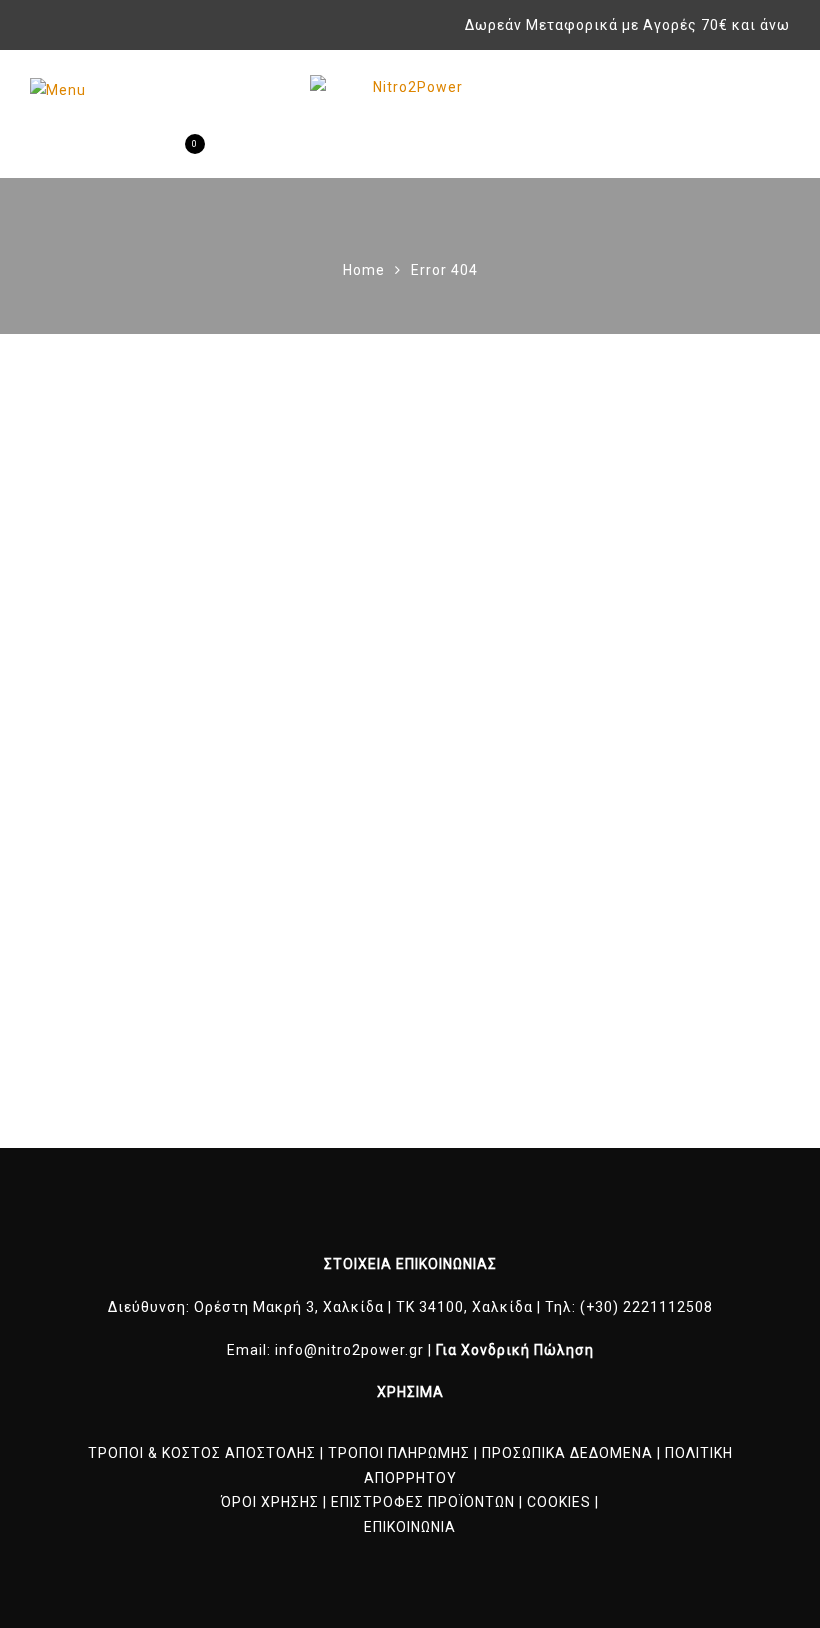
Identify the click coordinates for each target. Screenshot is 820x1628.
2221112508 (668, 1307)
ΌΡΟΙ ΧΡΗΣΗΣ (270, 1502)
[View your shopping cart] (178, 153)
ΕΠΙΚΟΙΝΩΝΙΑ (410, 1527)
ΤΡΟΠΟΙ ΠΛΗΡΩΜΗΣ (399, 1453)
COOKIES (559, 1502)
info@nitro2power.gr (349, 1350)
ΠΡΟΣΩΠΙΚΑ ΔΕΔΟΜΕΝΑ (567, 1453)
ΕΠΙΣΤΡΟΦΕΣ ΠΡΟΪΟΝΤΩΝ (423, 1502)
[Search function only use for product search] (108, 153)
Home (364, 270)
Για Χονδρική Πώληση (515, 1350)
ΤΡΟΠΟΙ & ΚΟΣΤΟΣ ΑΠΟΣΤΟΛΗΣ (202, 1453)
